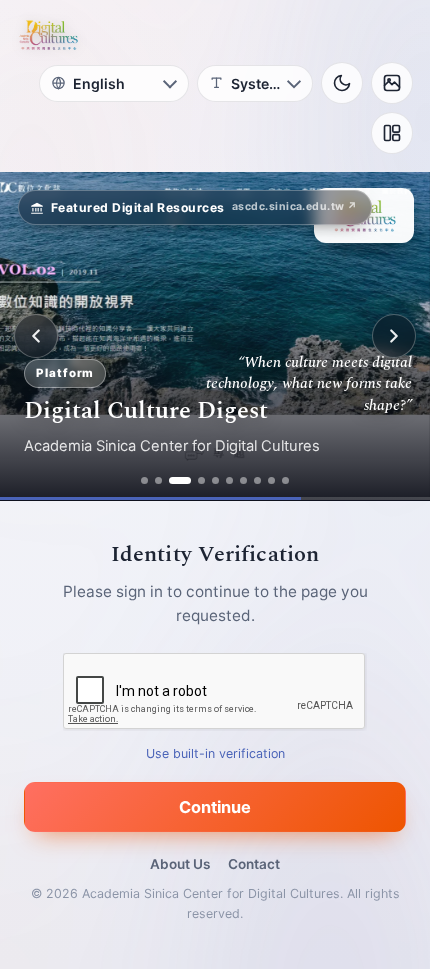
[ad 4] (201, 480)
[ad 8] (257, 480)
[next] (394, 336)
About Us (180, 864)
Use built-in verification (215, 753)
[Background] (392, 83)
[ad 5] (215, 480)
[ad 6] (229, 480)
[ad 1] (144, 480)
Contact (254, 864)
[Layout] (392, 133)
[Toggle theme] (342, 83)
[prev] (36, 336)
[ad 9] (271, 480)
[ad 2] (158, 480)
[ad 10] (285, 480)
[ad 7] (243, 480)
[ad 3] (180, 480)
